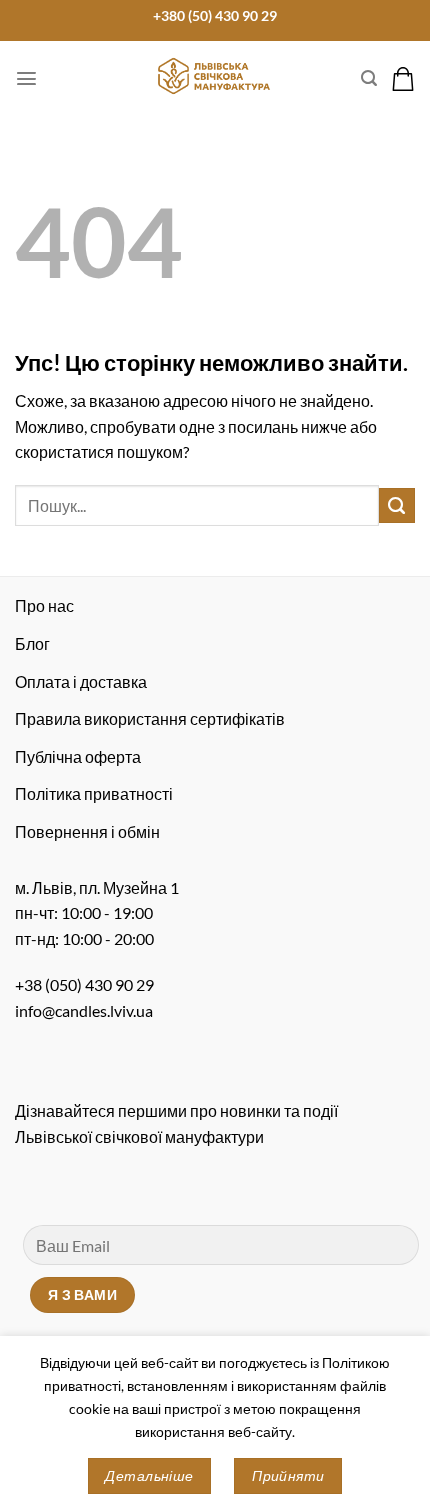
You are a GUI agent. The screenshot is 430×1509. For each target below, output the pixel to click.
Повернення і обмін (87, 831)
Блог (32, 643)
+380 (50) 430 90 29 (215, 16)
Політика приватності (94, 793)
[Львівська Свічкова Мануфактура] (215, 76)
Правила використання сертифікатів (150, 718)
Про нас (44, 605)
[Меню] (26, 78)
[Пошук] (369, 78)
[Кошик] (403, 79)
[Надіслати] (397, 506)
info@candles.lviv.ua (84, 1010)
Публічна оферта (78, 756)
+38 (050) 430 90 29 (84, 984)
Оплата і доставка (81, 681)
